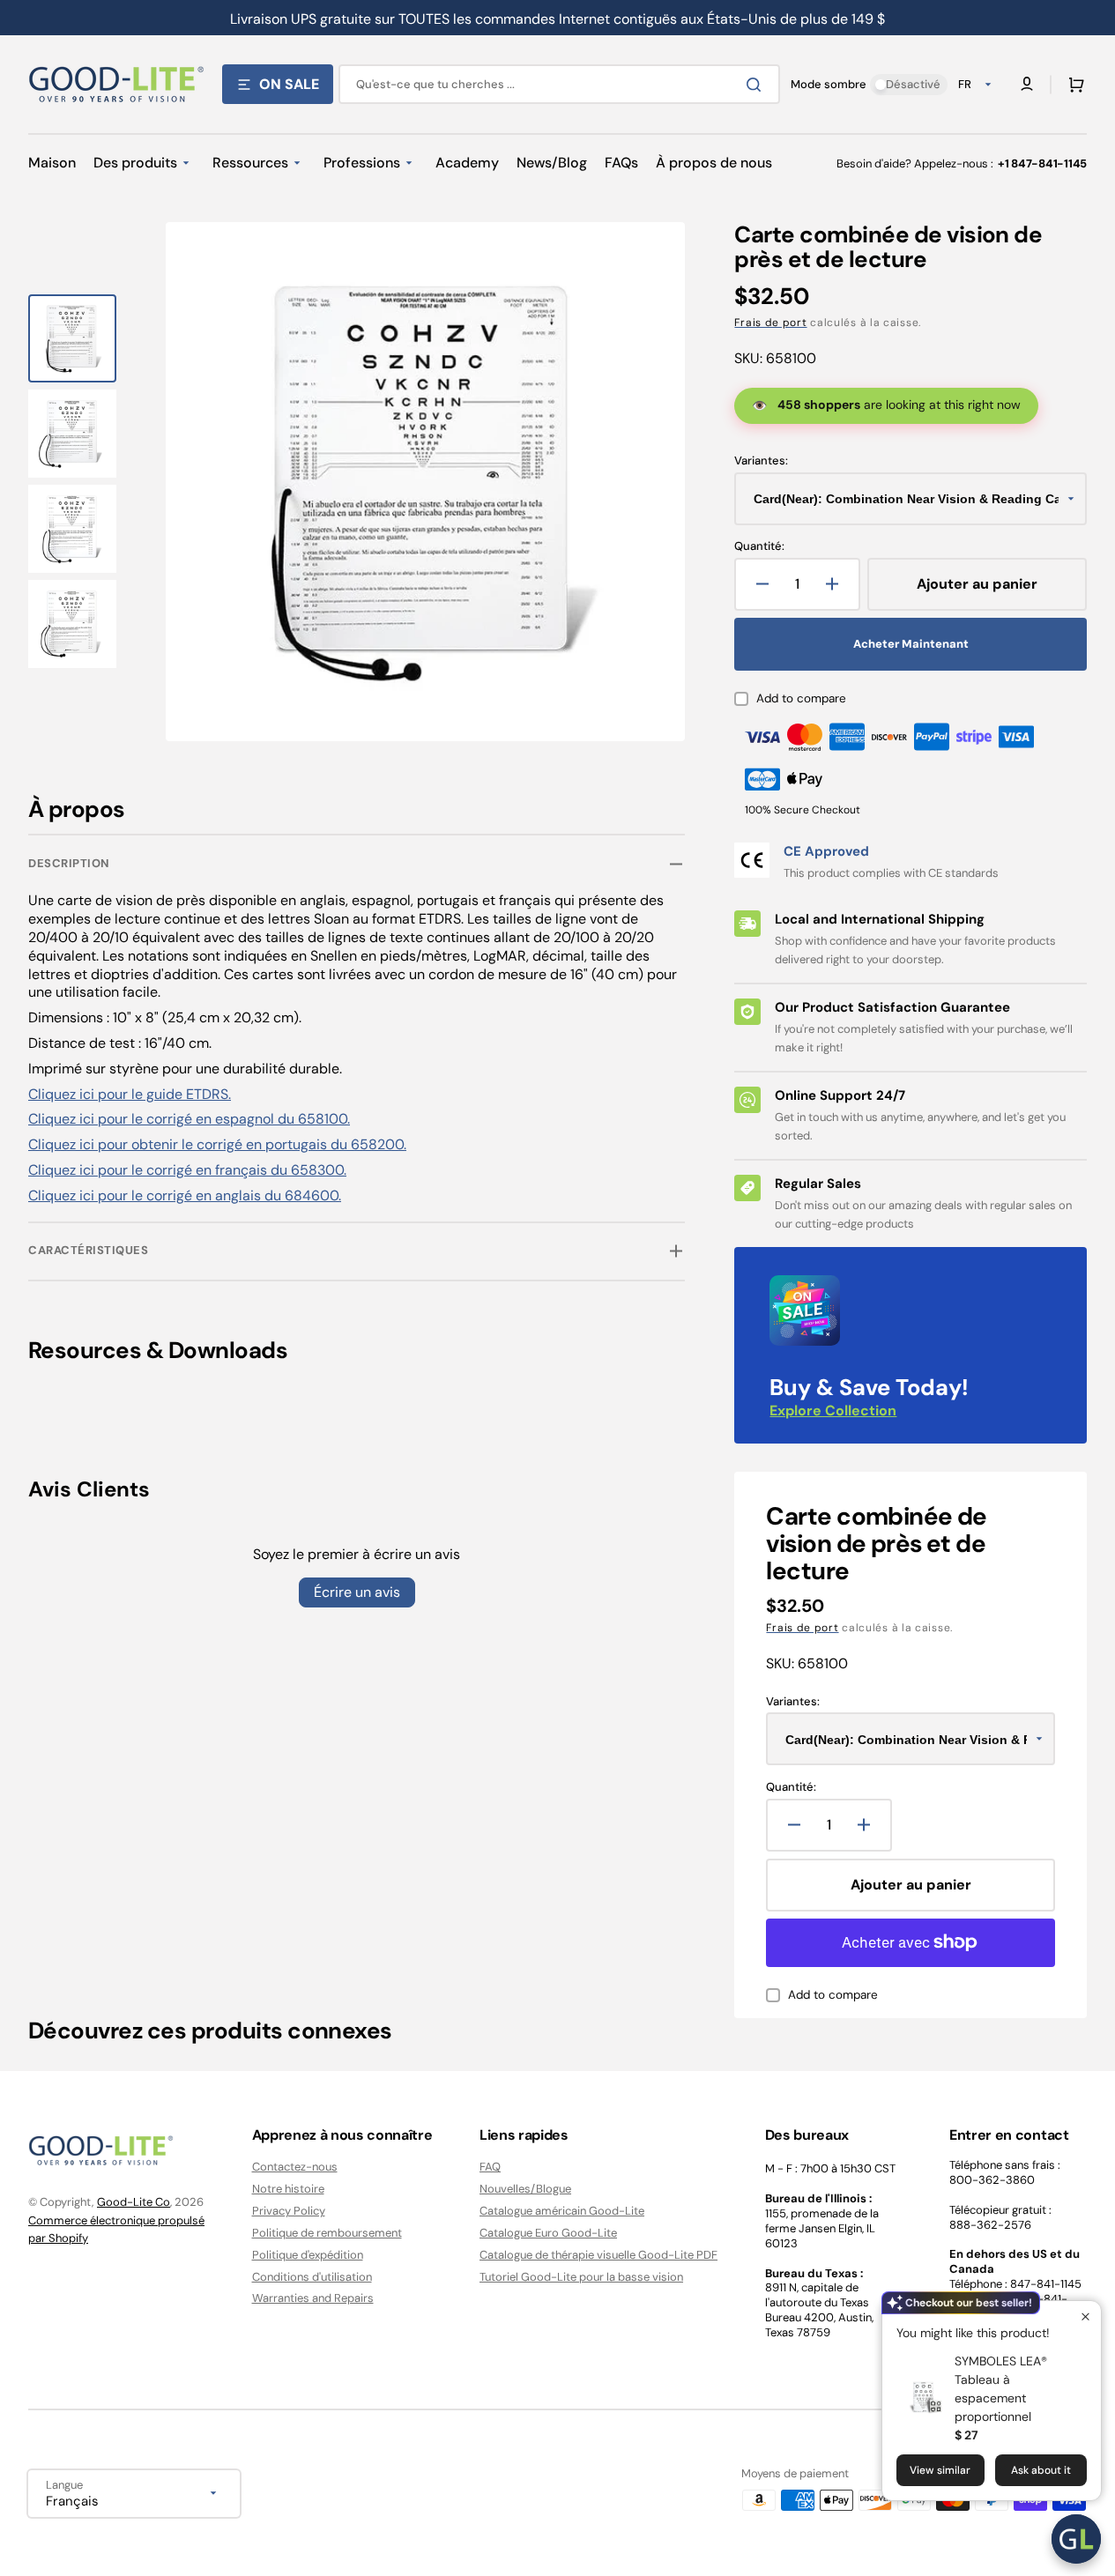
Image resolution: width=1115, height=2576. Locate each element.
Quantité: (759, 546)
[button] (1073, 85)
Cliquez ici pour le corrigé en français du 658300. (187, 1170)
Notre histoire (288, 2189)
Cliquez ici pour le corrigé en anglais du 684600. (185, 1195)
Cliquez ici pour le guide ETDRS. (130, 1094)
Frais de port (770, 323)
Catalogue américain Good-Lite (562, 2211)
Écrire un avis (357, 1592)
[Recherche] (757, 85)
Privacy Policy (289, 2211)
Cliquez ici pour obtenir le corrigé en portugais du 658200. (217, 1144)
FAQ (490, 2167)
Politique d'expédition (308, 2255)
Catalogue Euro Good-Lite (548, 2233)
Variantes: (761, 461)
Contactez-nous (295, 2167)
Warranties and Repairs (313, 2298)
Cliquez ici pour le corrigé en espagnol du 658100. (189, 1119)
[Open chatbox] (1076, 2539)
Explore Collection (833, 1410)
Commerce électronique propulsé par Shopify (116, 2229)
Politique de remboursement (327, 2233)
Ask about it (1041, 2470)
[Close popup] (1085, 2316)
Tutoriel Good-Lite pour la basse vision (581, 2277)
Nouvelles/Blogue (525, 2189)
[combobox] (559, 84)
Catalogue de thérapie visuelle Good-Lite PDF (598, 2255)
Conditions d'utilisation (312, 2277)
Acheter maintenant (911, 644)
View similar (940, 2470)
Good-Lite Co (134, 2202)
